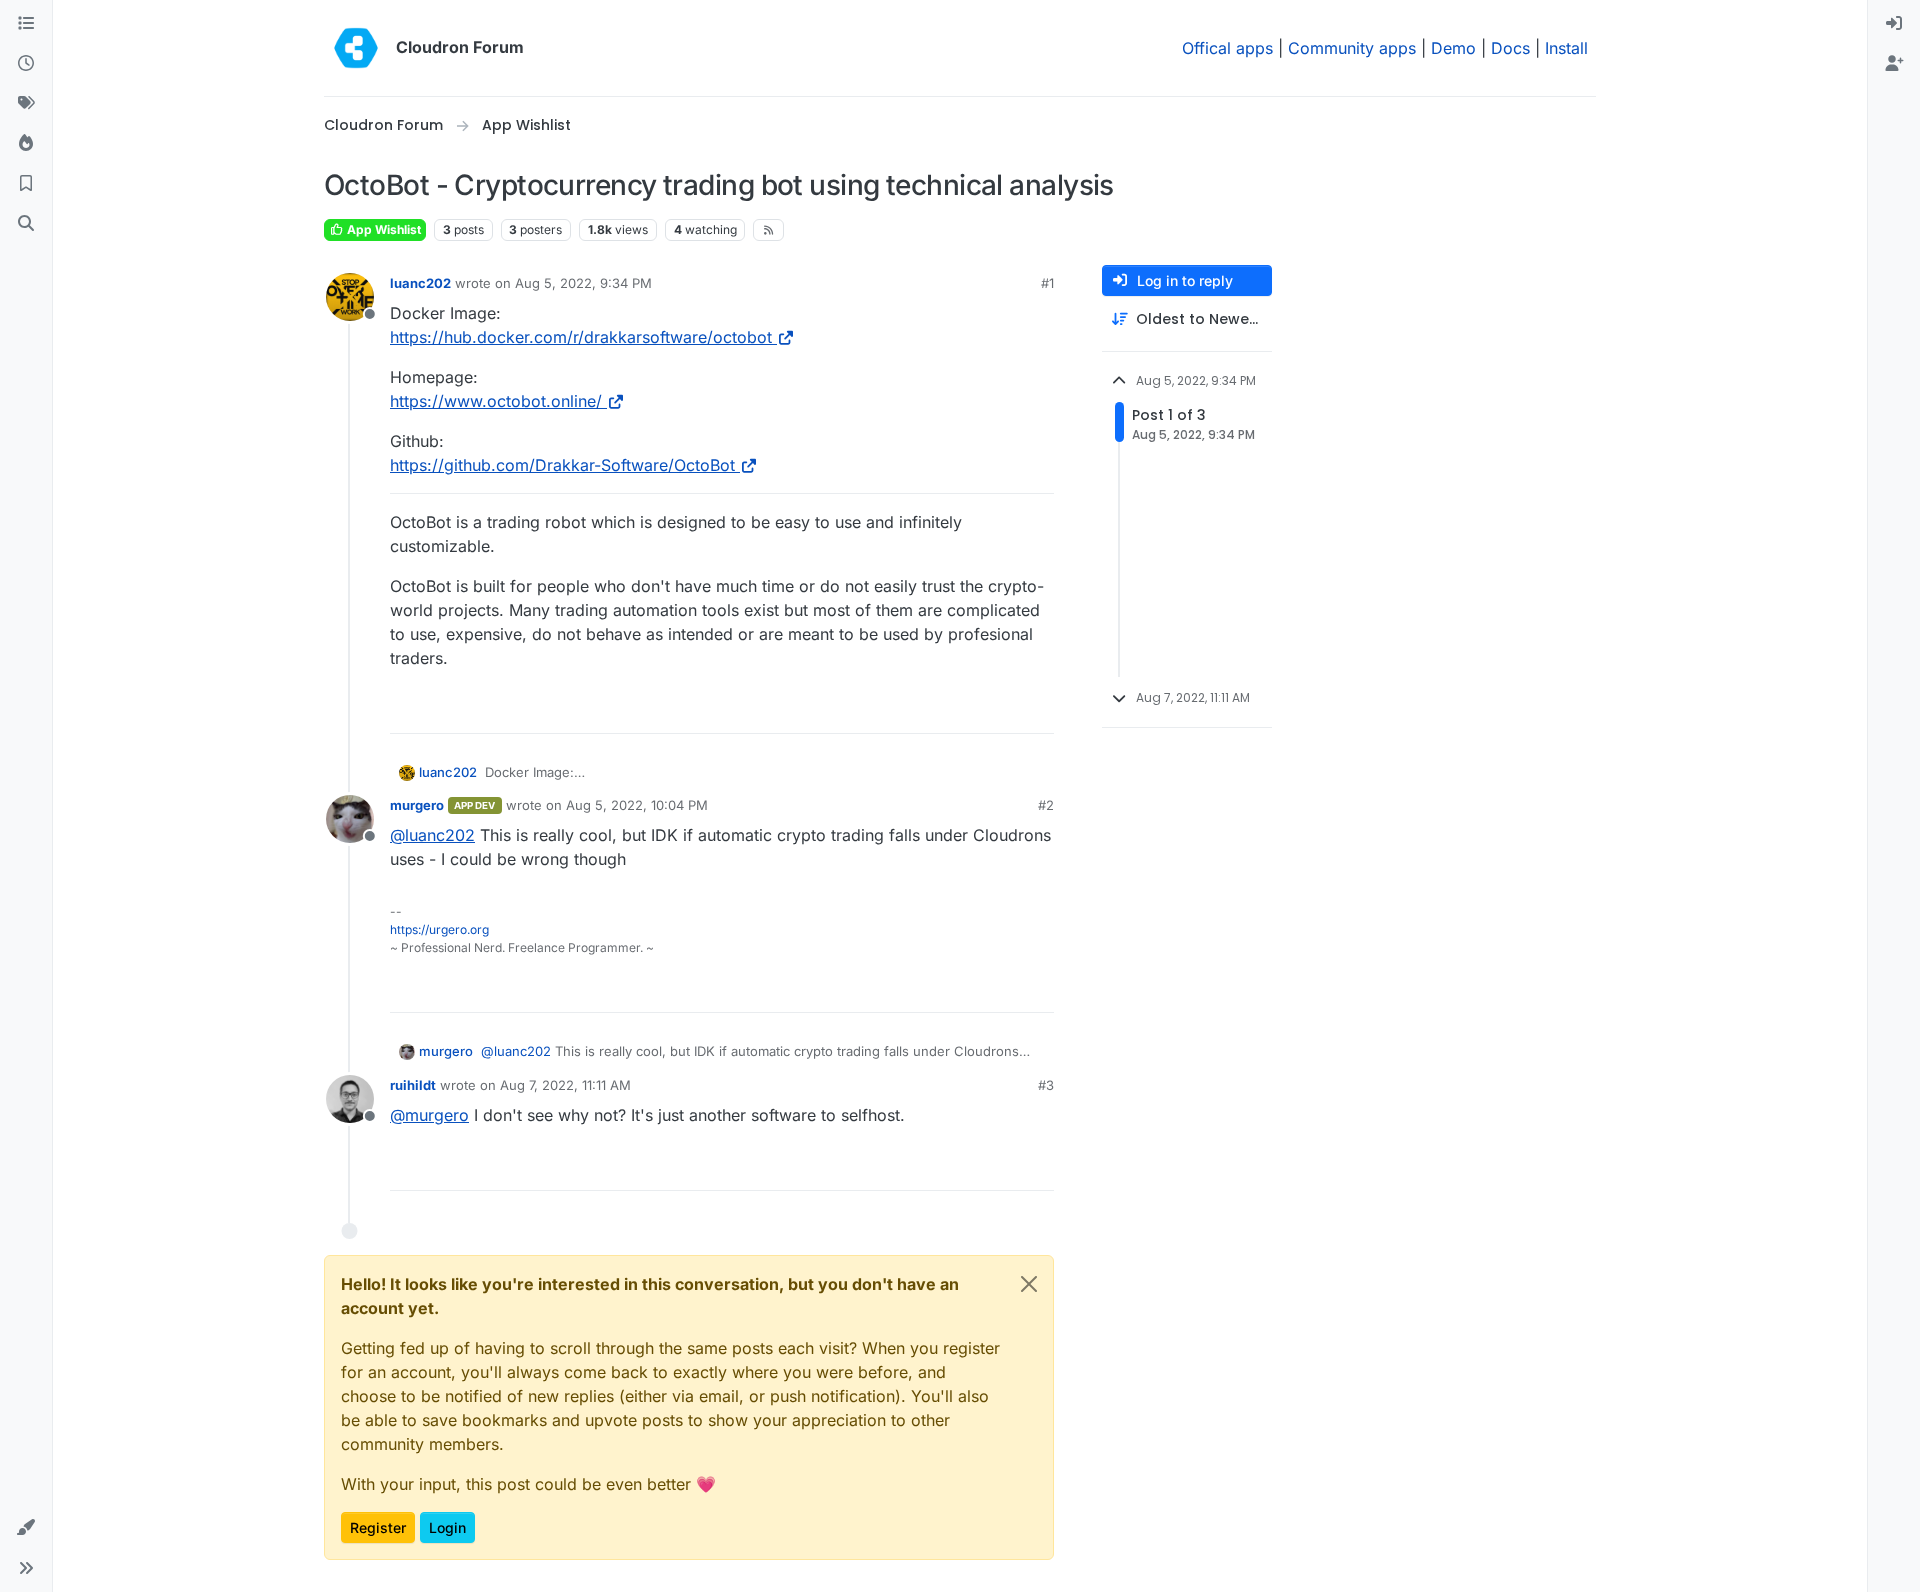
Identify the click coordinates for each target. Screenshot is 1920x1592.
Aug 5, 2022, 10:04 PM (637, 805)
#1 (1047, 283)
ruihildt (413, 1085)
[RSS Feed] (768, 230)
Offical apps (1227, 48)
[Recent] (26, 64)
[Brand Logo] (356, 48)
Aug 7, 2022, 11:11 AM (565, 1085)
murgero (417, 805)
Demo (1453, 48)
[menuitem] (1894, 24)
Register (378, 1527)
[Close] (1029, 1284)
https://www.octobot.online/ (496, 401)
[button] (26, 1528)
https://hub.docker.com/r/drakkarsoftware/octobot (581, 337)
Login (447, 1527)
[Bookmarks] (26, 184)
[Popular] (26, 144)
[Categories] (26, 24)
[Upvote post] (1006, 709)
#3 (1046, 1085)
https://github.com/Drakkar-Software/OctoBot (562, 465)
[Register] (1894, 64)
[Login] (1894, 24)
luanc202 (420, 283)
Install (1566, 48)
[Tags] (26, 104)
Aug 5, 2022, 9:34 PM (583, 283)
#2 (1046, 805)
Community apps (1352, 48)
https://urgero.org (439, 929)
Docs (1510, 48)
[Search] (26, 224)
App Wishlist (382, 229)
